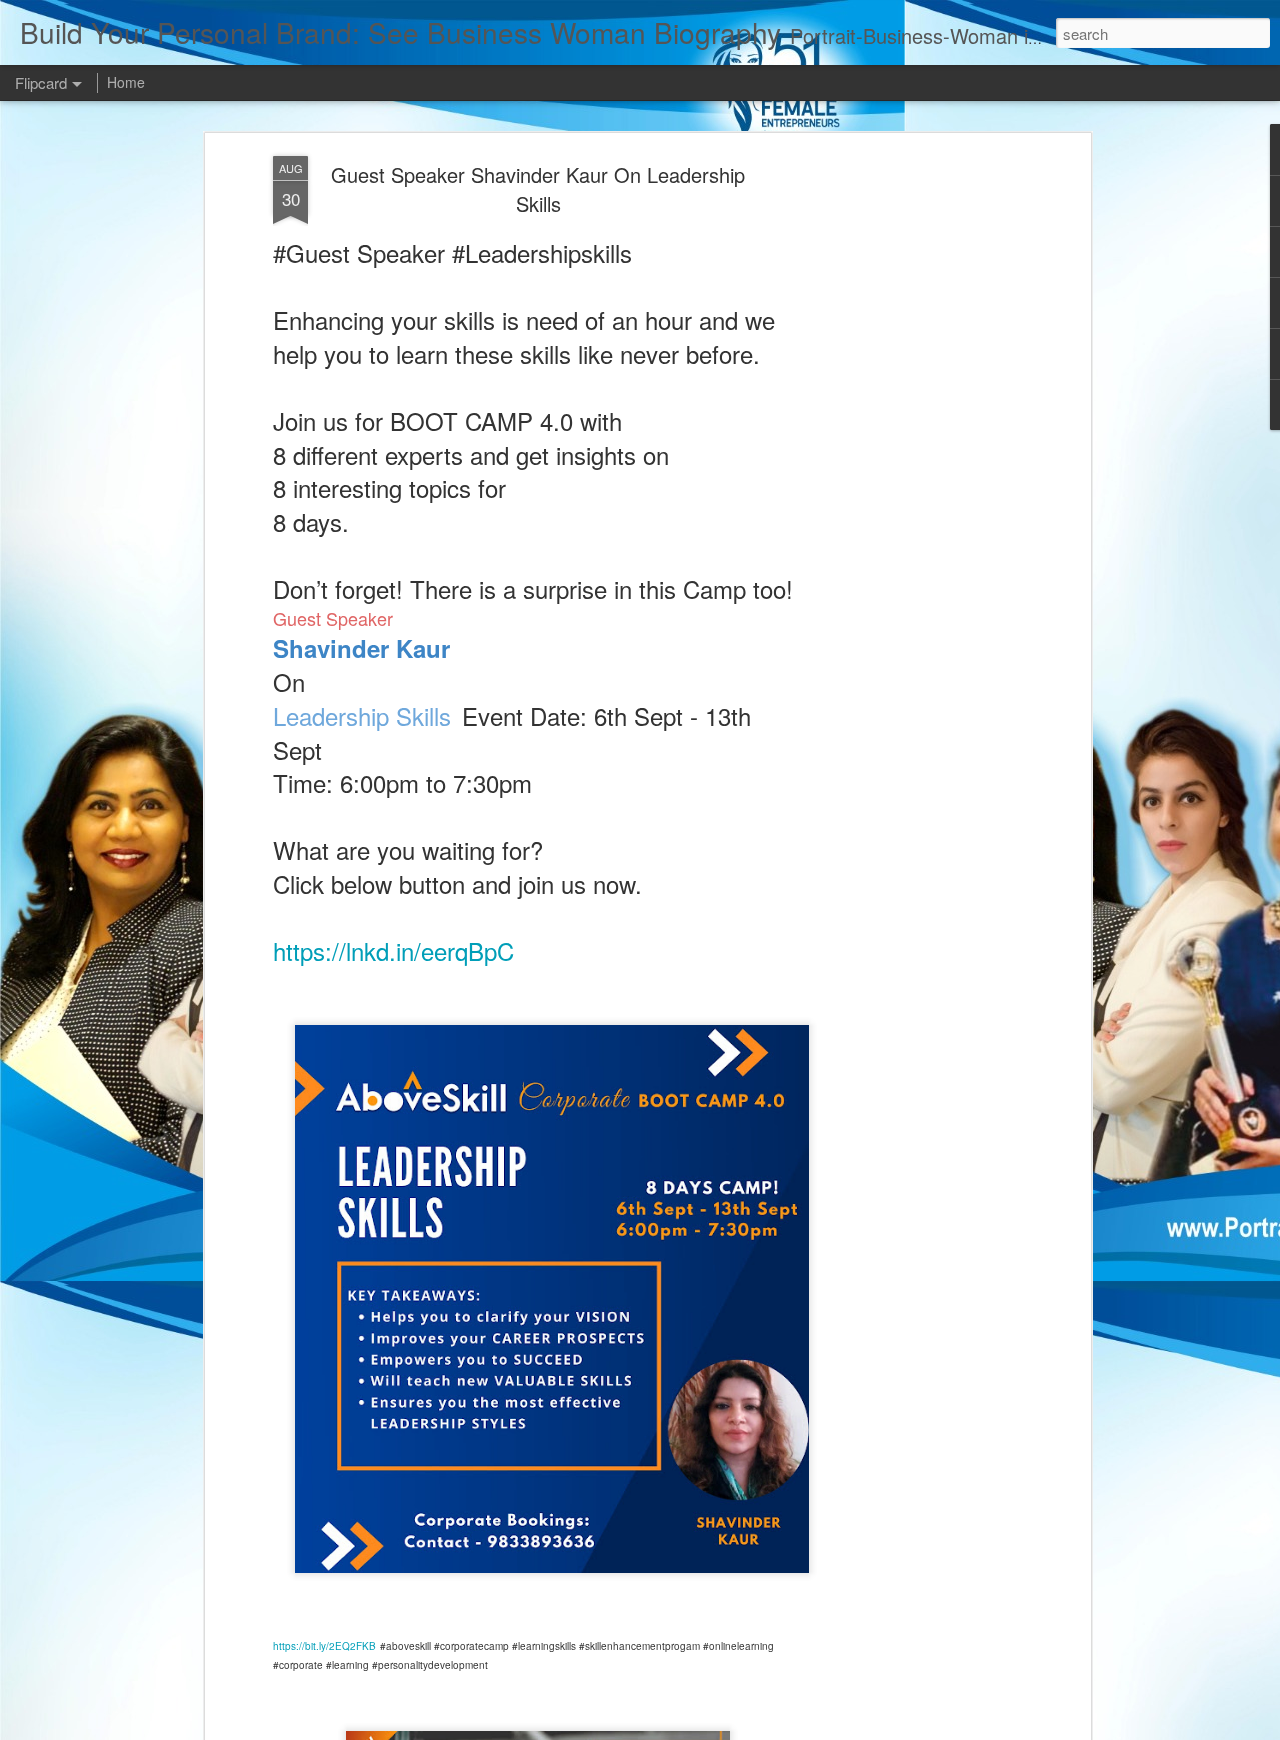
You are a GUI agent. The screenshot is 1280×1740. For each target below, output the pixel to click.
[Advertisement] (913, 471)
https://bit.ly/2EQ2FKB (324, 1646)
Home (126, 82)
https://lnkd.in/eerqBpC (393, 950)
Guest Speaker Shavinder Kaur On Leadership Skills (538, 189)
